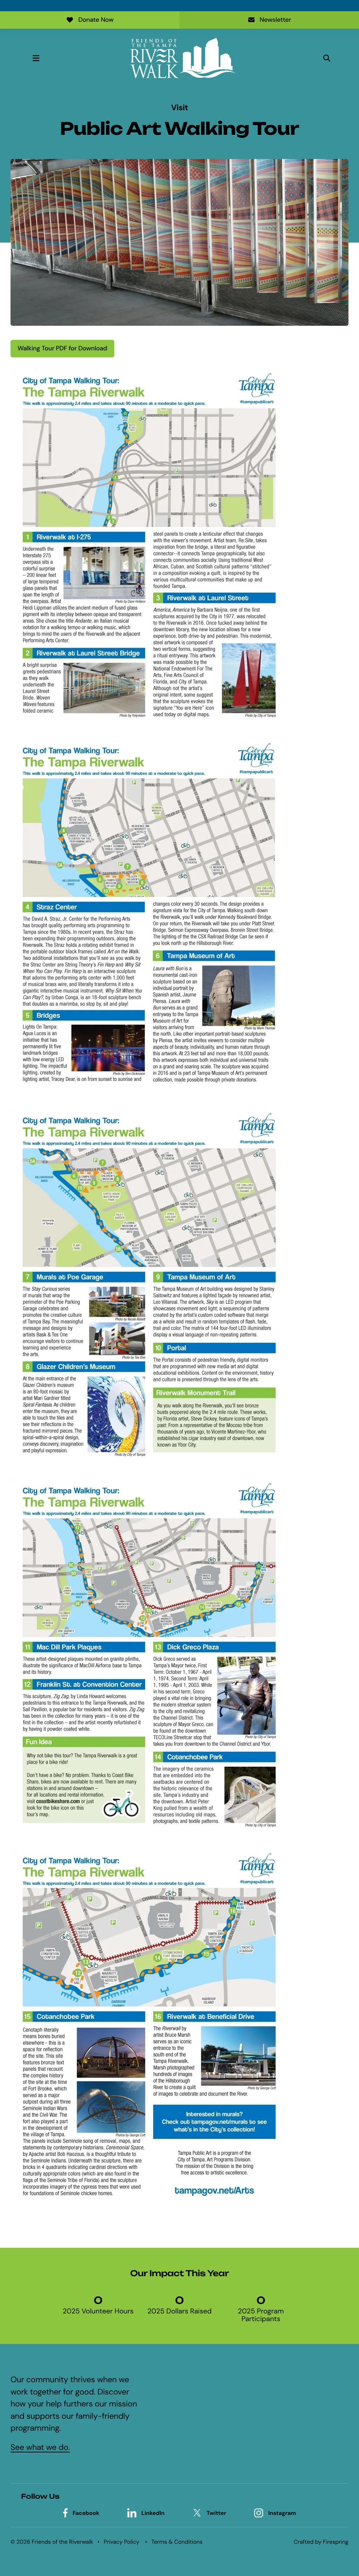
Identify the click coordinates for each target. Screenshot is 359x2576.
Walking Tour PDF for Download (62, 348)
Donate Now (96, 20)
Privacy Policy (122, 2542)
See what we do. (40, 2448)
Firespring (336, 2542)
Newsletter (276, 20)
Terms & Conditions (177, 2542)
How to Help (229, 2418)
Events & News (233, 2430)
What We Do (229, 2405)
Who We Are (229, 2393)
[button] (36, 58)
